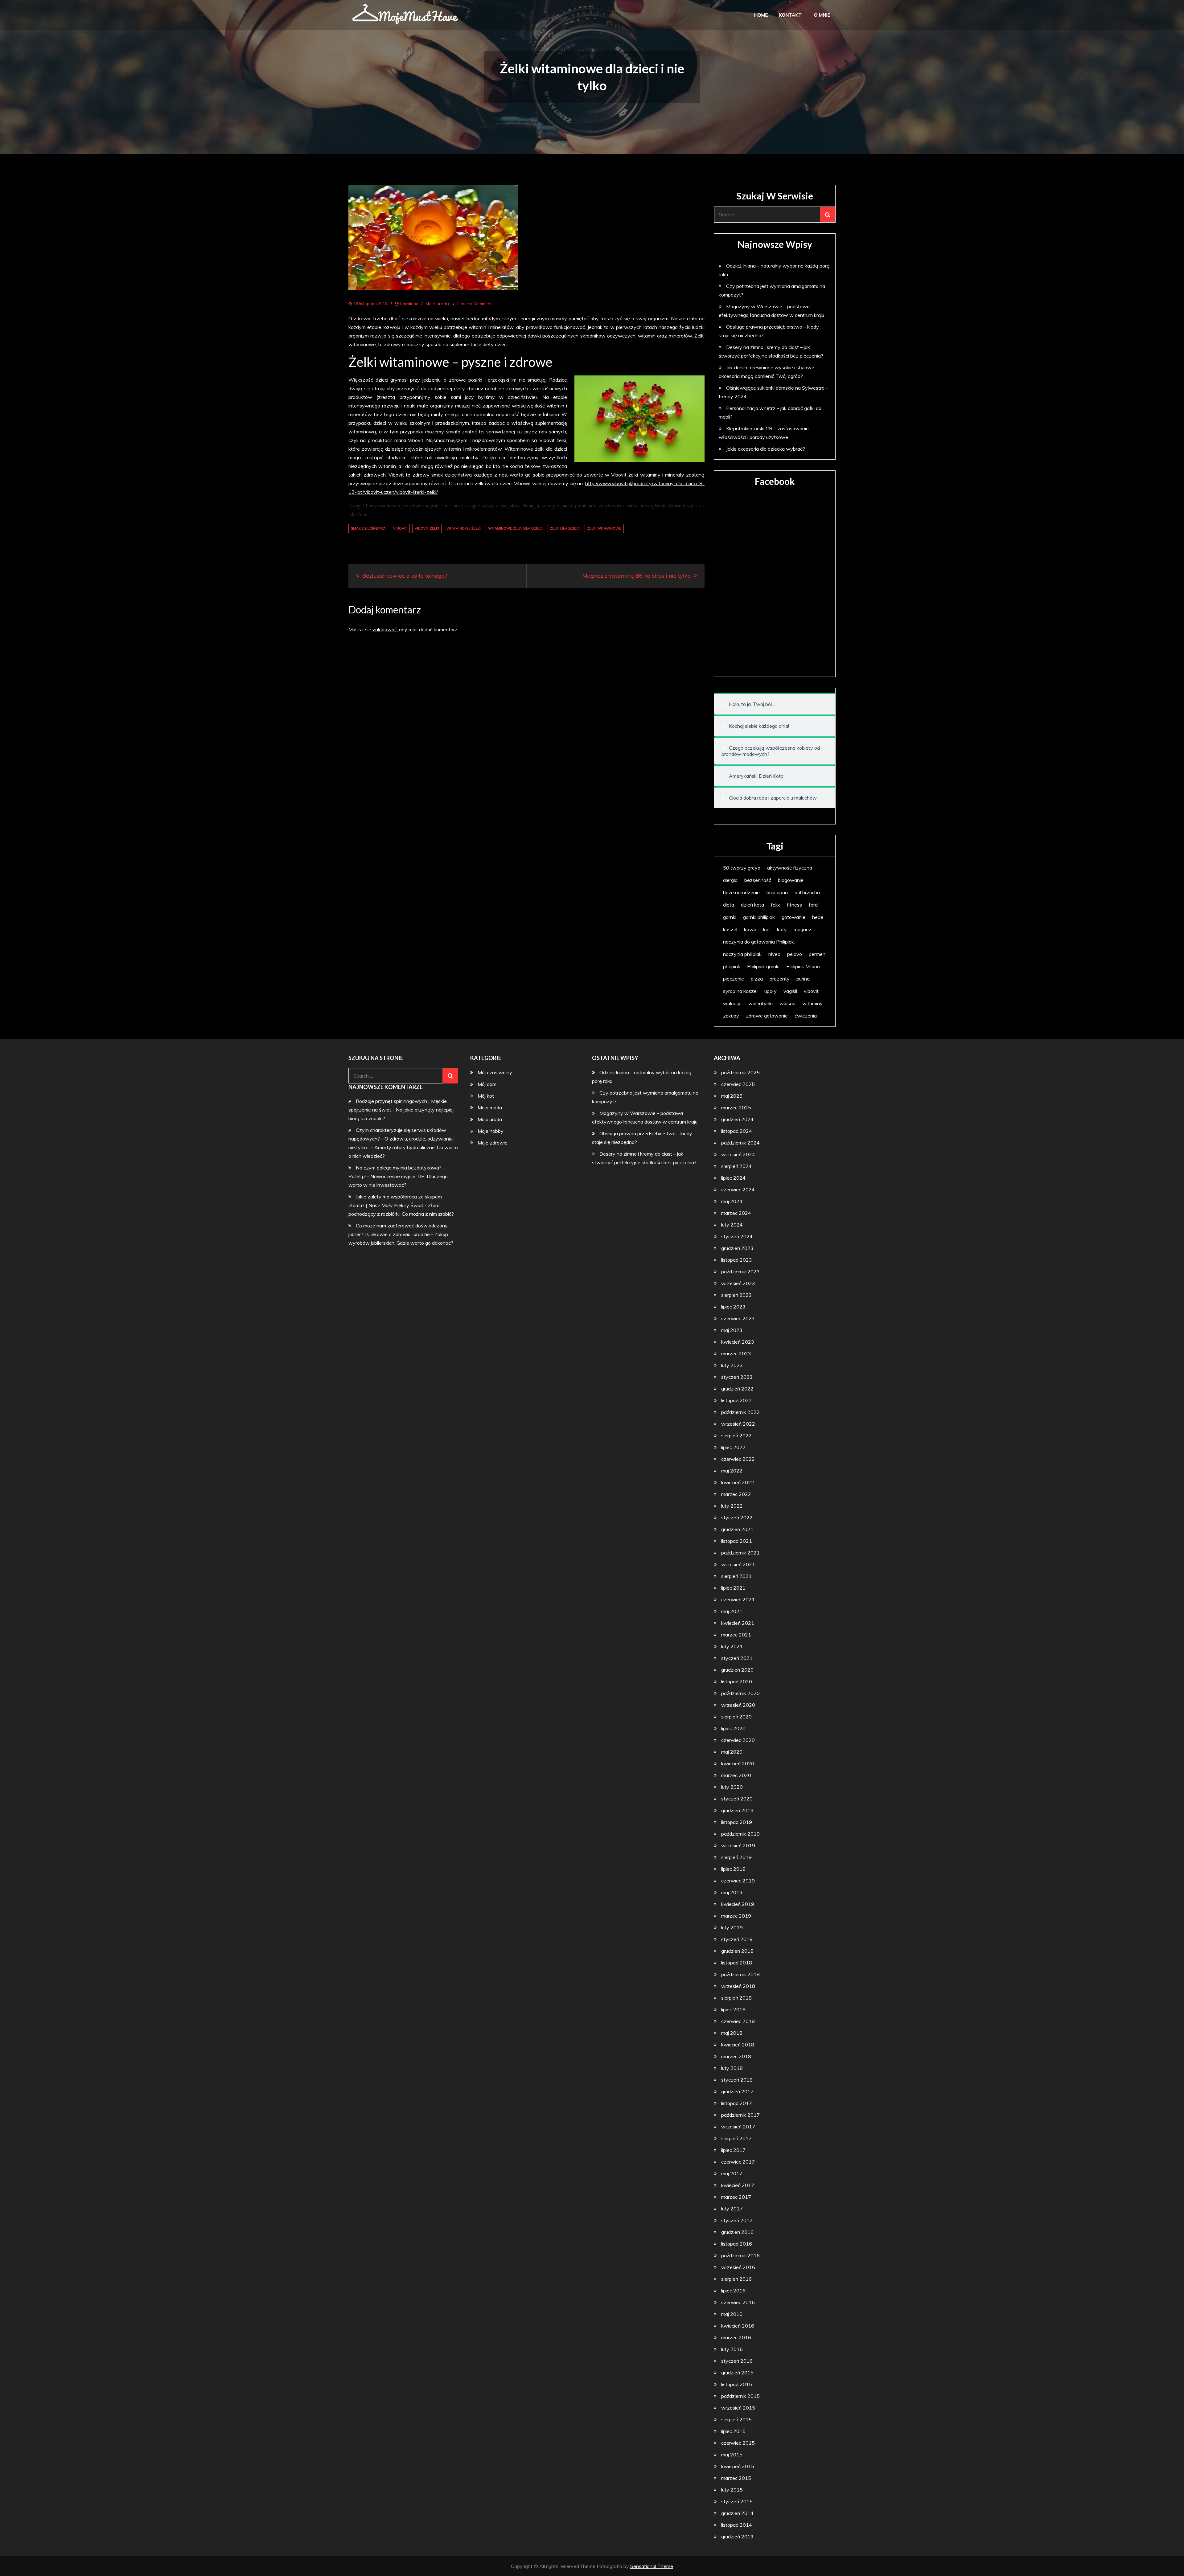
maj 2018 (732, 2033)
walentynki (761, 1003)
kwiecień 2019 (738, 1904)
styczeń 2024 (737, 1236)
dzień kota (752, 905)
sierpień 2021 (736, 1576)
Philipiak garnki (763, 966)
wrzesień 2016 (738, 2267)
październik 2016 (740, 2255)
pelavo (795, 954)
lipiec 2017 (733, 2150)
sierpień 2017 (736, 2138)
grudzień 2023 (737, 1248)
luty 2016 (732, 2349)
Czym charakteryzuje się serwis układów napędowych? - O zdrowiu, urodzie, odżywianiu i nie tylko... (401, 1139)
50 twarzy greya (742, 868)
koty (782, 929)
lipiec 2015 (733, 2431)
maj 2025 (732, 1096)
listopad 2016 (737, 2244)
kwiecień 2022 (738, 1482)
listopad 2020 (737, 1681)
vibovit (400, 528)
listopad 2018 (737, 1963)
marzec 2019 (736, 1916)
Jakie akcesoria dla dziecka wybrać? (766, 449)
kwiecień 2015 (738, 2466)
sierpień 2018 (736, 1998)
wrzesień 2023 (738, 1283)
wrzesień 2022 (738, 1424)
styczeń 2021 (737, 1658)
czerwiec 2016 (738, 2302)
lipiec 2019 (733, 1869)
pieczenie (734, 979)
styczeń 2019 (737, 1939)
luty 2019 (732, 1927)
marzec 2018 (736, 2056)
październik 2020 (740, 1693)
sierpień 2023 (736, 1295)
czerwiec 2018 (738, 2021)
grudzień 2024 (737, 1119)
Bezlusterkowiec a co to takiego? (405, 576)
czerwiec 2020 (738, 1740)
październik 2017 (740, 2115)
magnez (803, 929)
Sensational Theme (652, 2566)
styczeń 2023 (737, 1377)
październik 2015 (740, 2396)
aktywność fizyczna (790, 868)
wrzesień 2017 (738, 2127)
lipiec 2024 (733, 1178)
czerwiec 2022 (738, 1459)
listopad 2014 (737, 2525)
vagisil (790, 991)
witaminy (812, 1003)
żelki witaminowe (604, 528)
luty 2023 (732, 1365)
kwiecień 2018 (738, 2045)
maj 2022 (732, 1471)
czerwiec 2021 (738, 1599)
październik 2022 (740, 1412)
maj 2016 (732, 2314)
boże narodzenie (741, 892)
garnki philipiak (759, 917)
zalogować (385, 629)
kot (767, 929)
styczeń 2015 (737, 2501)
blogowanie (791, 880)
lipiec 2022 (733, 1447)
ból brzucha (807, 892)
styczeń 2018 (737, 2080)
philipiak (732, 966)
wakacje (732, 1003)
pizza (757, 979)
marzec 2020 (736, 1775)
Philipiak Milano (803, 966)
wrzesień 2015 (738, 2408)
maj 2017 (732, 2173)
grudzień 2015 (737, 2373)
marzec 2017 (736, 2197)
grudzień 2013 (737, 2537)
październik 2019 (740, 1834)
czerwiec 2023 (738, 1318)
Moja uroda (437, 304)
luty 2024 (732, 1225)
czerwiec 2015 (738, 2443)
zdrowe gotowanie (767, 1016)
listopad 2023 (737, 1260)
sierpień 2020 (736, 1717)
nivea (774, 954)
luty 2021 (732, 1646)
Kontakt (790, 15)
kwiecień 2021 (738, 1623)
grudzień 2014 (737, 2513)
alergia (730, 880)
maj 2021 (732, 1611)
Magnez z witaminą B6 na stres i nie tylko (637, 576)
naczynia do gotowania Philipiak (758, 942)
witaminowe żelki (464, 528)
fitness (794, 905)
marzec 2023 (736, 1354)
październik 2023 (740, 1272)
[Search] (828, 215)
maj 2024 (732, 1201)
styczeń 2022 (737, 1517)
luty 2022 (732, 1506)
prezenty (780, 979)
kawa (750, 929)
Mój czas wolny (495, 1072)
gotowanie (793, 917)
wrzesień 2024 (738, 1154)
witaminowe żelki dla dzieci (515, 528)
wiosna (787, 1003)
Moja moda (490, 1108)
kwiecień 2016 (738, 2326)
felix (775, 905)
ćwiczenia (806, 1016)
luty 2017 (732, 2209)
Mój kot (486, 1096)
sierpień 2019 (736, 1857)
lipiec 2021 (733, 1588)
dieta (729, 905)
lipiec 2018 (733, 2009)
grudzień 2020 (737, 1670)
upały (771, 991)
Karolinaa (409, 304)
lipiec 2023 (733, 1307)
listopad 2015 (737, 2384)
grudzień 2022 (737, 1389)
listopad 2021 (737, 1541)
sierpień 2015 (736, 2419)
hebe (818, 917)
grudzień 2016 (737, 2232)
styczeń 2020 (737, 1799)
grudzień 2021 (737, 1529)
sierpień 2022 (736, 1435)
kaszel (730, 929)
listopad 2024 (737, 1131)
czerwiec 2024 (738, 1190)
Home (761, 15)
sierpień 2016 (736, 2279)
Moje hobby (491, 1131)
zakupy (731, 1016)
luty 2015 (732, 2490)
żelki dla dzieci (565, 528)
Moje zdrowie (493, 1143)
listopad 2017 (737, 2103)
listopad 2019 (737, 1822)
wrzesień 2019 (738, 1845)
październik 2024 (740, 1143)
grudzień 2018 (737, 1951)
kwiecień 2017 (738, 2185)
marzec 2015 (736, 2478)
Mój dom (487, 1084)
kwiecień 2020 (738, 1763)
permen (817, 954)
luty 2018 (732, 2068)
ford (813, 905)
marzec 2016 (736, 2337)
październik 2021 (740, 1553)
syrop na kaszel (740, 991)
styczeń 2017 (737, 2220)
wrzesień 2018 (738, 1986)
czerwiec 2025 (738, 1084)
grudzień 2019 (737, 1810)
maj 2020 (732, 1752)
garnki (730, 917)
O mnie (822, 15)
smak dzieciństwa (368, 528)
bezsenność (758, 880)
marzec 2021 (736, 1635)
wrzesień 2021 (738, 1564)
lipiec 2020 (733, 1728)
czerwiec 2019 (738, 1881)
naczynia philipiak (742, 954)
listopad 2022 (737, 1400)
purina (803, 979)
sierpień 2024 (736, 1166)
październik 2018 (740, 1974)
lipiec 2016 (733, 2291)
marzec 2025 (736, 1108)
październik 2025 (740, 1072)
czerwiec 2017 (738, 2162)
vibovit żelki (427, 528)
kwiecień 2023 (738, 1342)
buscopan (777, 892)
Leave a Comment (474, 304)
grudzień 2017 (737, 2091)
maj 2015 (732, 2455)
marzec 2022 (736, 1494)
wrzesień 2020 (738, 1705)
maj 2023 (732, 1330)
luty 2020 (732, 1787)
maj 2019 (732, 1892)
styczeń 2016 (737, 2361)
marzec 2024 (736, 1213)
